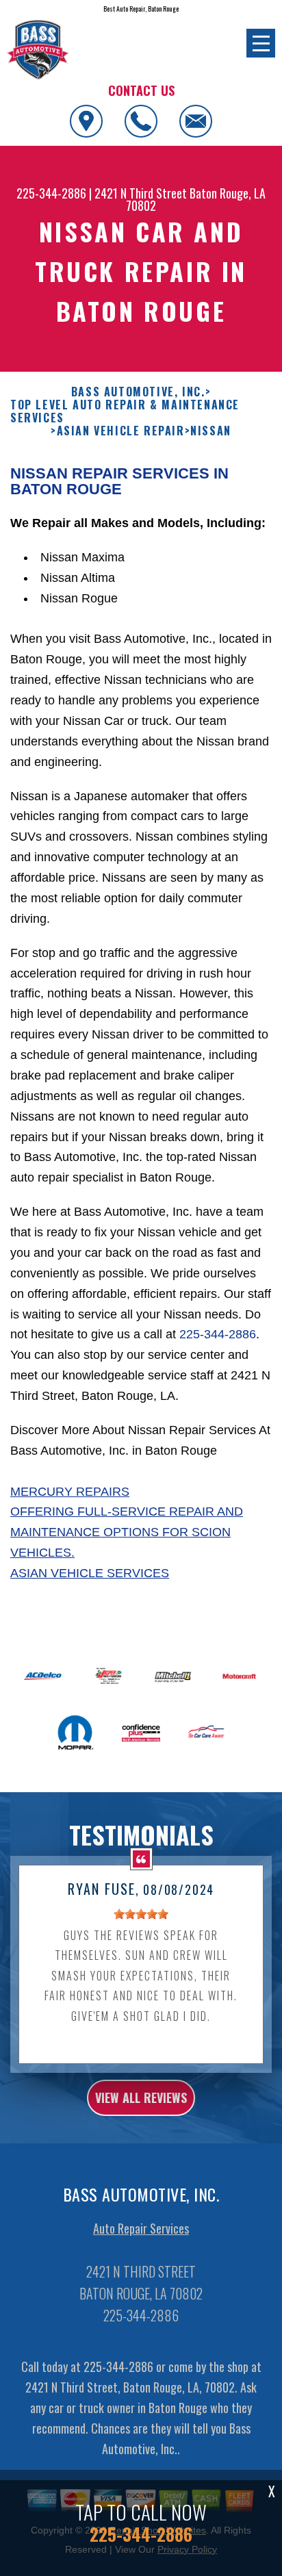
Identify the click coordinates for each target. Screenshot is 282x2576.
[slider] (141, 1914)
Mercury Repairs (70, 1492)
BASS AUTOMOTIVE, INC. (138, 392)
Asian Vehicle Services (90, 1573)
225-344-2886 (51, 193)
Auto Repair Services (141, 2228)
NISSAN (211, 431)
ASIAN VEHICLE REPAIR (121, 431)
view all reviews (141, 2097)
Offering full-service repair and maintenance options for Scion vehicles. (127, 1532)
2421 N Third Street (141, 193)
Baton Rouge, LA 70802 (196, 199)
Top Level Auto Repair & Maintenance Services (125, 411)
